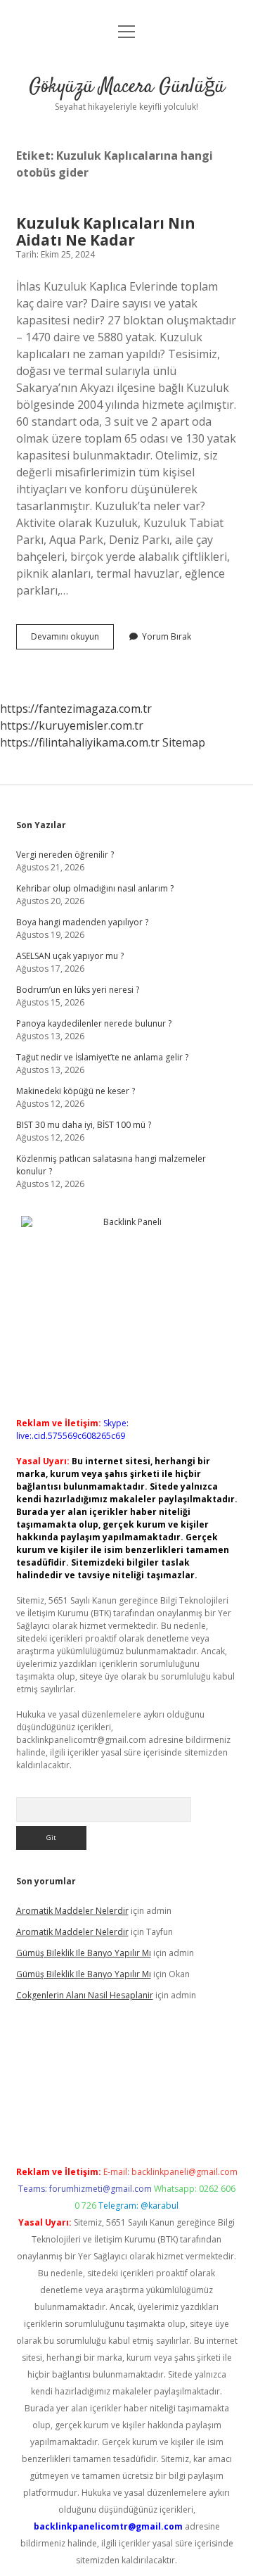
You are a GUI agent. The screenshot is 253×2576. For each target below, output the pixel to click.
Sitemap (184, 742)
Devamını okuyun (72, 640)
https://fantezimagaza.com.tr (76, 709)
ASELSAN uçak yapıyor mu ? (70, 956)
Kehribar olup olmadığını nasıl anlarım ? (95, 888)
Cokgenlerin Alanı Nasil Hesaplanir (85, 1995)
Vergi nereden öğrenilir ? (65, 855)
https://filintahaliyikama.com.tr (80, 742)
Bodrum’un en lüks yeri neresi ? (78, 990)
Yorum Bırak (167, 636)
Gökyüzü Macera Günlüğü (127, 87)
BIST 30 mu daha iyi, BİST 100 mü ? (84, 1125)
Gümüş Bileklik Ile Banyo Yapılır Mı (84, 1953)
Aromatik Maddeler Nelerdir (72, 1911)
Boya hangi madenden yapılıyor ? (82, 922)
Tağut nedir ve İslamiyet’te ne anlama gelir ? (102, 1057)
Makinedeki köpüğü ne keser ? (76, 1091)
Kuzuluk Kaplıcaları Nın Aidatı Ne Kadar (106, 231)
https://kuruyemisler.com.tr (72, 725)
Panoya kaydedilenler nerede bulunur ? (94, 1023)
